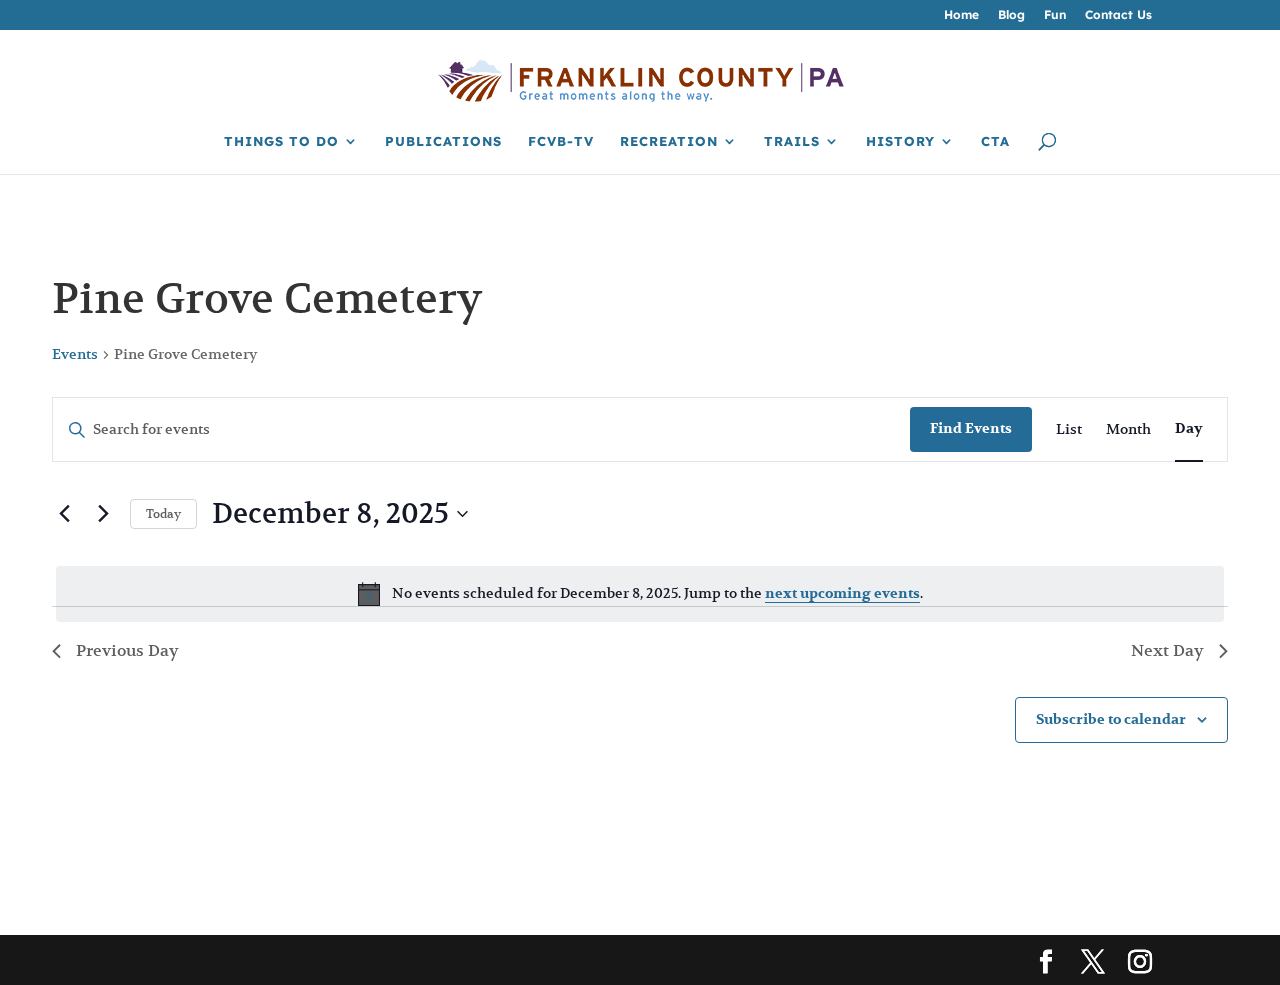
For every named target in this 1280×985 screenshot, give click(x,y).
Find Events (971, 428)
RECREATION (669, 141)
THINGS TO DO (281, 141)
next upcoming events (842, 593)
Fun (1055, 15)
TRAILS (792, 141)
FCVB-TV (561, 141)
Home (961, 15)
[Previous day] (64, 514)
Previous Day (127, 651)
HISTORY (900, 141)
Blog (1011, 15)
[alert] (640, 594)
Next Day (1167, 651)
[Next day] (103, 514)
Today (163, 513)
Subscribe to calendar (1111, 719)
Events (75, 354)
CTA (995, 141)
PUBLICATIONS (443, 141)
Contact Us (1118, 15)
